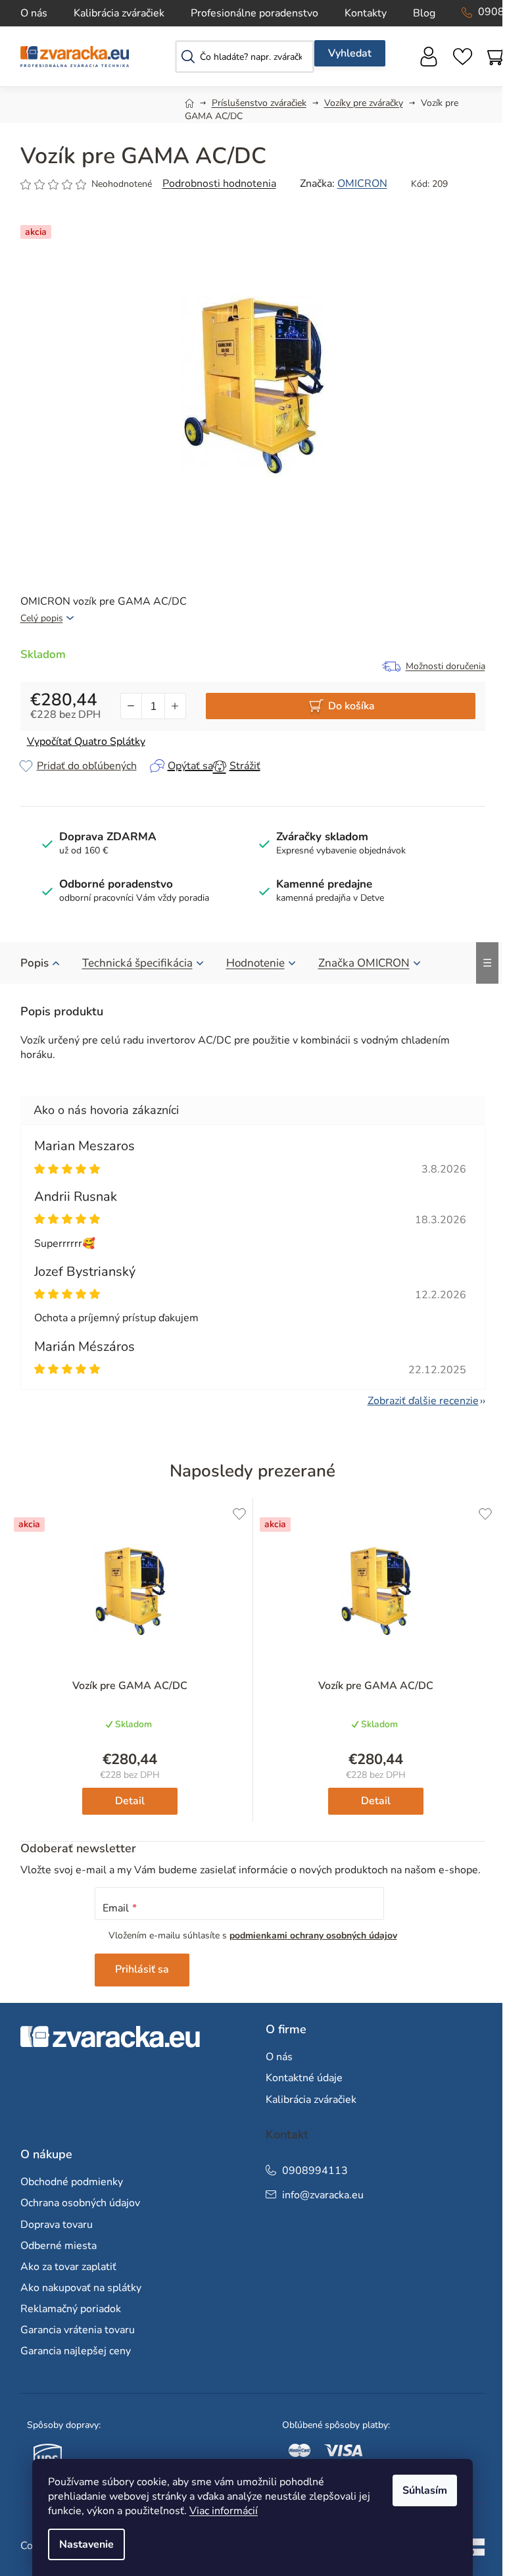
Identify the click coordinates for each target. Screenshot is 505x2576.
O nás (34, 13)
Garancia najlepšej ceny (76, 2351)
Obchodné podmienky (72, 2182)
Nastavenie (86, 2544)
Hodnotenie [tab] (255, 963)
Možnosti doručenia (445, 666)
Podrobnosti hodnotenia (219, 184)
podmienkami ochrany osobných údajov (313, 1935)
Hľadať (350, 53)
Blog (424, 13)
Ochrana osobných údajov (80, 2203)
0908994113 (315, 2171)
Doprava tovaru (57, 2225)
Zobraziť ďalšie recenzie (423, 1401)
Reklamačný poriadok (71, 2309)
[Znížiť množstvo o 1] (132, 706)
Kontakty (366, 13)
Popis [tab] (35, 963)
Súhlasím (425, 2490)
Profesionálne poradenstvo (254, 13)
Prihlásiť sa (142, 1969)
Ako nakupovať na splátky (81, 2288)
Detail (130, 1801)
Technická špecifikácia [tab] (137, 963)
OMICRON (362, 184)
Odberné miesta (59, 2246)
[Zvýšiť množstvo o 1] (175, 706)
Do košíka (351, 706)
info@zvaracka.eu (323, 2195)
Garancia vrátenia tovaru (78, 2330)
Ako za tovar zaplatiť (68, 2267)
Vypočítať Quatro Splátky (86, 742)
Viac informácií (224, 2511)
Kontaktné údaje (304, 2078)
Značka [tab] (364, 963)
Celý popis (42, 618)
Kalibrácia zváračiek (119, 13)
